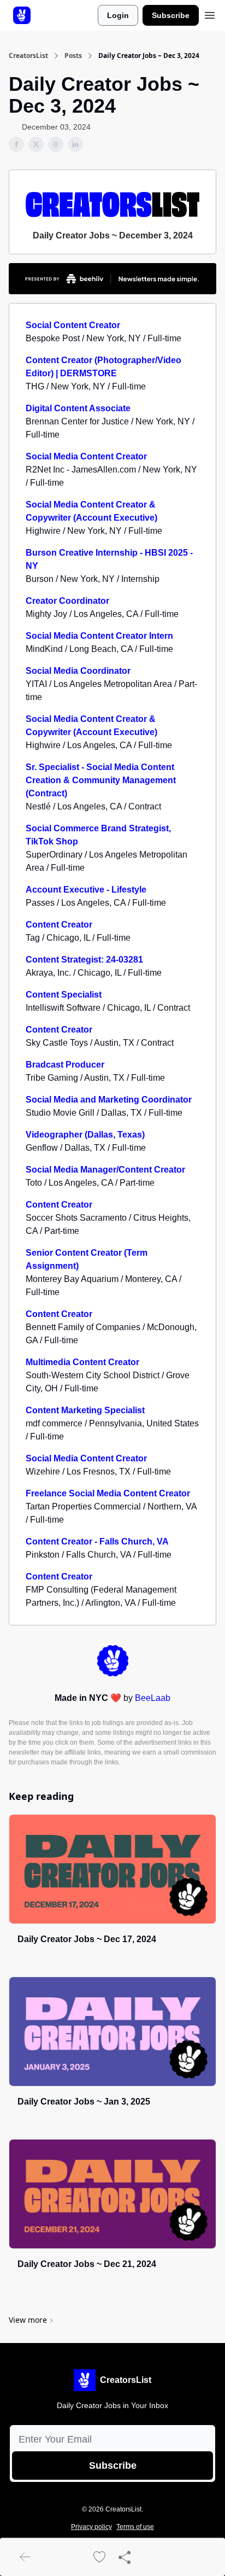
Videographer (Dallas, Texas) (85, 1135)
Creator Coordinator (67, 601)
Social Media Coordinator (78, 671)
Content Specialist (64, 995)
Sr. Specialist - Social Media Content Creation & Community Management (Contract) (101, 780)
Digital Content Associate (78, 408)
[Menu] (210, 14)
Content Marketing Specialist (85, 1410)
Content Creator (59, 925)
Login (118, 15)
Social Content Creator (73, 325)
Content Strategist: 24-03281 (84, 960)
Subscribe (171, 15)
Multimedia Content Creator (82, 1362)
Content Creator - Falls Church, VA (97, 1541)
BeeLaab (153, 1698)
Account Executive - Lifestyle (86, 890)
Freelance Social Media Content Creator (108, 1493)
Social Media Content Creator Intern (99, 636)
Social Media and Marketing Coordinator (109, 1100)
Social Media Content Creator (86, 456)
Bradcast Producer (65, 1065)
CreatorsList (28, 56)
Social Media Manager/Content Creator (105, 1170)
